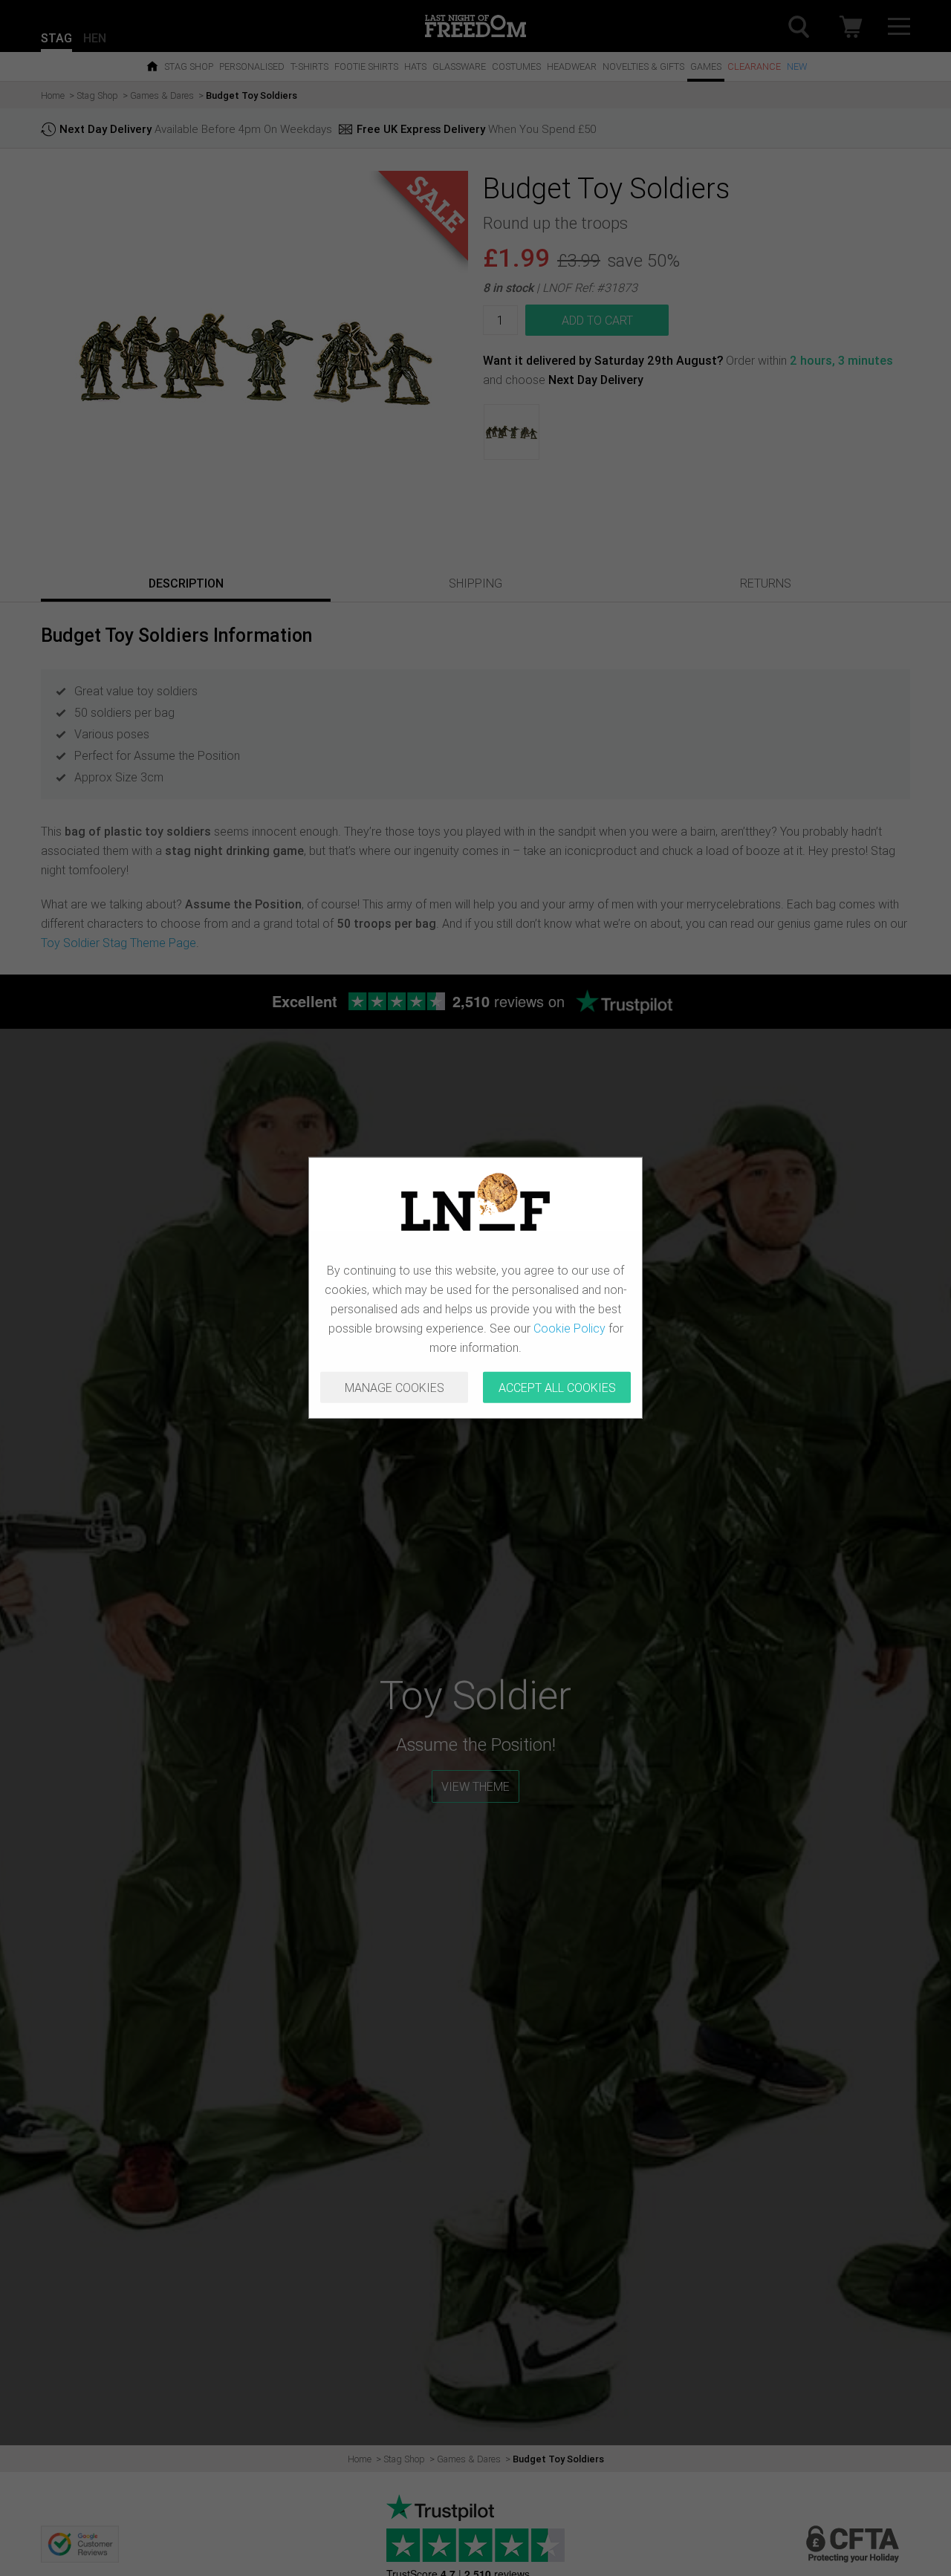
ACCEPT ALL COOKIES (557, 1388)
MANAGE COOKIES (395, 1388)
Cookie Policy (569, 1328)
